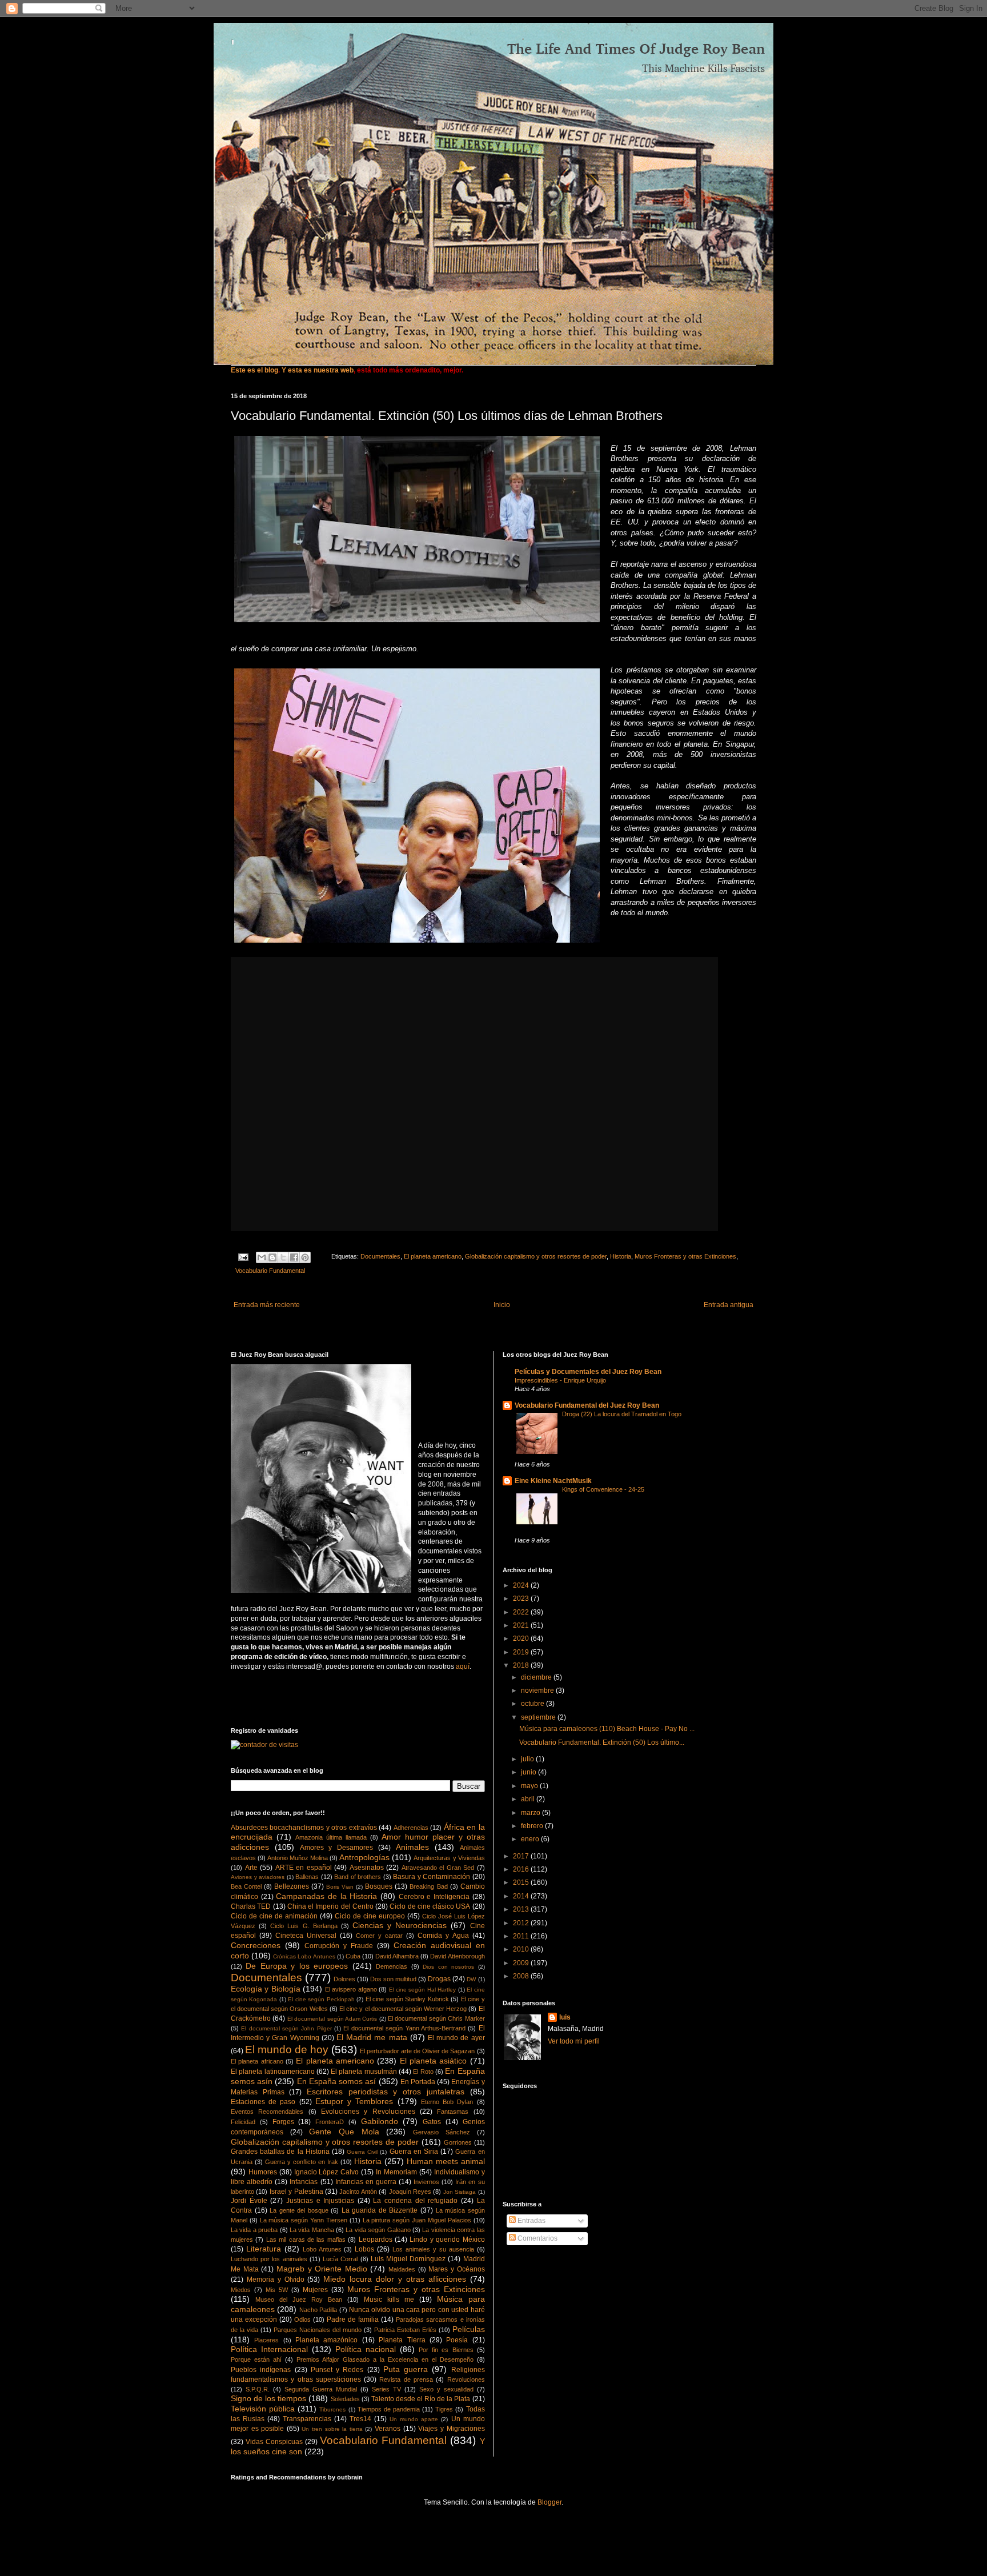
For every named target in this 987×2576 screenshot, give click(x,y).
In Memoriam (396, 2172)
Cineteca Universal (306, 1936)
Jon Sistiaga (460, 2192)
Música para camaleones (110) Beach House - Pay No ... (607, 1729)
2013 (522, 1909)
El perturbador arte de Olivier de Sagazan (417, 2051)
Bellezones (292, 1886)
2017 (522, 1856)
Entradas (531, 2221)
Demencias (392, 1966)
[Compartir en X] (283, 1257)
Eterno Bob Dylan (447, 2102)
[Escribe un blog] (272, 1257)
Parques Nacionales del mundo (318, 2330)
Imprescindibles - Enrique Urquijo (560, 1380)
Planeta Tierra (402, 2340)
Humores (263, 2172)
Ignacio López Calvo (327, 2172)
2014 (522, 1896)
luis (565, 2017)
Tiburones (332, 2409)
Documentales (380, 1256)
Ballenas (307, 1877)
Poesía (457, 2340)
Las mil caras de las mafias (306, 2240)
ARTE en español (304, 1868)
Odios (302, 2319)
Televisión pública (263, 2409)
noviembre (538, 1690)
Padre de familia (353, 2319)
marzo (531, 1813)
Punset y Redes (337, 2370)
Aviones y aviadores (258, 1877)
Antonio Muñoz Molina (298, 1858)
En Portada (418, 2082)
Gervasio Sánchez (442, 2132)
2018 (522, 1665)
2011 (522, 1936)
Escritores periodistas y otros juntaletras (386, 2092)
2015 (522, 1882)
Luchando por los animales (269, 2259)
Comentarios (537, 2238)
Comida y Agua (443, 1936)
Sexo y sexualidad (446, 2389)
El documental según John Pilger (286, 2028)
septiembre (539, 1717)
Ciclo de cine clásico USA (430, 1906)
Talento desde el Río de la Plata (421, 2399)
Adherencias (411, 1828)
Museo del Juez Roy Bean (299, 2299)
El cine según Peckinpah (321, 1999)
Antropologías (364, 1857)
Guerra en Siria (414, 2152)
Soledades (345, 2399)
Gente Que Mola (344, 2132)
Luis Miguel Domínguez (408, 2259)
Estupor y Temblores (354, 2101)
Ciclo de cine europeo (370, 1916)
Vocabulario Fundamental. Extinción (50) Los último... (602, 1742)
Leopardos (376, 2240)
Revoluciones (466, 2379)
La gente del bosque (299, 2210)
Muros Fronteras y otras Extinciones (685, 1256)
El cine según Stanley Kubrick (407, 1999)
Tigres (444, 2409)
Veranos (388, 2429)
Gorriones (458, 2142)
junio (529, 1772)
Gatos (432, 2122)
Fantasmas (453, 2112)
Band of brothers (358, 1877)
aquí (463, 1666)
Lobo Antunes (322, 2249)
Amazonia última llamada (331, 1837)
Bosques (379, 1886)
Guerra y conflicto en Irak (302, 2162)
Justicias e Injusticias (320, 2201)
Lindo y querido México (447, 2240)
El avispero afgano (351, 1989)
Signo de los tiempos (268, 2398)
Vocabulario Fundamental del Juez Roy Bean (587, 1405)
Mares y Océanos (456, 2269)
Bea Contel (246, 1886)
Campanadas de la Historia (326, 1896)
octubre (533, 1704)
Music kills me (389, 2299)
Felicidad (243, 2122)
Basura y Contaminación (432, 1877)
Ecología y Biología (266, 1989)
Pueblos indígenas (261, 2370)
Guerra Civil (362, 2152)
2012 (522, 1923)
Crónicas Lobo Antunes (304, 1956)
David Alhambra (397, 1956)
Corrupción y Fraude (339, 1946)
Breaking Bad (428, 1886)
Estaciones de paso (263, 2102)
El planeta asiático (434, 2061)
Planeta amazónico (326, 2340)
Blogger (549, 2502)
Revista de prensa (406, 2379)
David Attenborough (457, 1956)
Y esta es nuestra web (318, 370)
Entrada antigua (729, 1305)
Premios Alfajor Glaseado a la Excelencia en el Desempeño (385, 2359)
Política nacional (366, 2349)
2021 (522, 1625)
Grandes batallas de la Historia (280, 2152)
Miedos (241, 2290)
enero (531, 1839)
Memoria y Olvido (276, 2279)
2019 (522, 1652)
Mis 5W (277, 2290)
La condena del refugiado (415, 2201)
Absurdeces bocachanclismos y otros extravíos (304, 1828)
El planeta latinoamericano (273, 2072)
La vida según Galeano (378, 2230)
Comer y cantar (379, 1936)
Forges (283, 2122)
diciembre (537, 1677)
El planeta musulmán (364, 2072)
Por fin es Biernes (446, 2350)
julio (528, 1759)
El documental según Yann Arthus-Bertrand (404, 2028)
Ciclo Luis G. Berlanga (304, 1926)
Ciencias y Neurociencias (400, 1925)
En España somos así (337, 2081)
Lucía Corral (340, 2259)
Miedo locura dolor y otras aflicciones (394, 2279)
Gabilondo (380, 2121)
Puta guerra (406, 2369)
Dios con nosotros (448, 1967)
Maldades (402, 2269)
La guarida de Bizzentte (380, 2210)
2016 (522, 1869)
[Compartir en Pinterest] (305, 1257)
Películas (469, 2329)
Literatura (264, 2249)
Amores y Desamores (337, 1848)
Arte (251, 1868)
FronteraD (330, 2122)
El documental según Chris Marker (436, 2018)
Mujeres (315, 2290)
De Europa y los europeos (297, 1966)
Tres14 (360, 2419)
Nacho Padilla (318, 2310)
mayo (530, 1786)
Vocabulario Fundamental (270, 1271)
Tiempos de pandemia (389, 2409)
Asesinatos (367, 1868)
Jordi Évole (249, 2201)
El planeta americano (433, 1256)
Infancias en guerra (366, 2182)
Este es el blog (254, 370)
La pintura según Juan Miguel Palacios (417, 2220)
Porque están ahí (256, 2359)
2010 (522, 1949)
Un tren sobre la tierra (332, 2429)
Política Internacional (269, 2349)
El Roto (423, 2072)
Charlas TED (251, 1906)
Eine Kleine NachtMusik (553, 1481)
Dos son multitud (393, 1979)
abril (529, 1799)
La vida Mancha (312, 2230)
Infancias (304, 2182)
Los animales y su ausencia (433, 2249)
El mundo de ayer (456, 2038)
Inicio (502, 1305)
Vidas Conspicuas (274, 2442)
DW (471, 1979)
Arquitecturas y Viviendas (449, 1858)
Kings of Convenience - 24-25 (603, 1489)
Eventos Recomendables (267, 2112)
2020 (522, 1638)
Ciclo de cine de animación (274, 1916)
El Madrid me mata (372, 2037)
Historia (621, 1256)
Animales (412, 1847)
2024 (522, 1585)
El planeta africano (257, 2061)
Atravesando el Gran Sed (438, 1868)
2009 (522, 1963)
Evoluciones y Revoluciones (368, 2112)
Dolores (344, 1979)
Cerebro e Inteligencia (434, 1897)
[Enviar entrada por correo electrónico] (243, 1256)
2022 (522, 1612)
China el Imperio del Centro (330, 1906)
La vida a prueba (254, 2230)
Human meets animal (446, 2161)
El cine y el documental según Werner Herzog (403, 2009)
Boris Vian (340, 1887)
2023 (522, 1599)
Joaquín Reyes (410, 2192)
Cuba (353, 1956)
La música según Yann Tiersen (304, 2220)
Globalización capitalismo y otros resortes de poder (536, 1256)
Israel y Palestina (296, 2192)
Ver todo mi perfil (574, 2041)
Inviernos (426, 2182)
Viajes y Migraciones (451, 2429)
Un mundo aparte (414, 2419)
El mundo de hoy (287, 2050)
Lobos (364, 2249)
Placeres (266, 2340)
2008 (522, 1976)
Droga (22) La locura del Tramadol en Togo (622, 1414)
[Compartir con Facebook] (294, 1257)
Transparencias (307, 2419)
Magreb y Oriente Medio (322, 2269)
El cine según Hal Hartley (423, 1990)
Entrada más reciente (267, 1305)
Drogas (439, 1979)
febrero (533, 1826)
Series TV (386, 2389)
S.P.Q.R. (258, 2389)
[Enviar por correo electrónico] (262, 1257)
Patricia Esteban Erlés (405, 2330)
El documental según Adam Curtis (332, 2019)
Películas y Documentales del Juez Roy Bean (588, 1372)
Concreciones (256, 1945)
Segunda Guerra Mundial (321, 2389)
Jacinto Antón (358, 2192)
